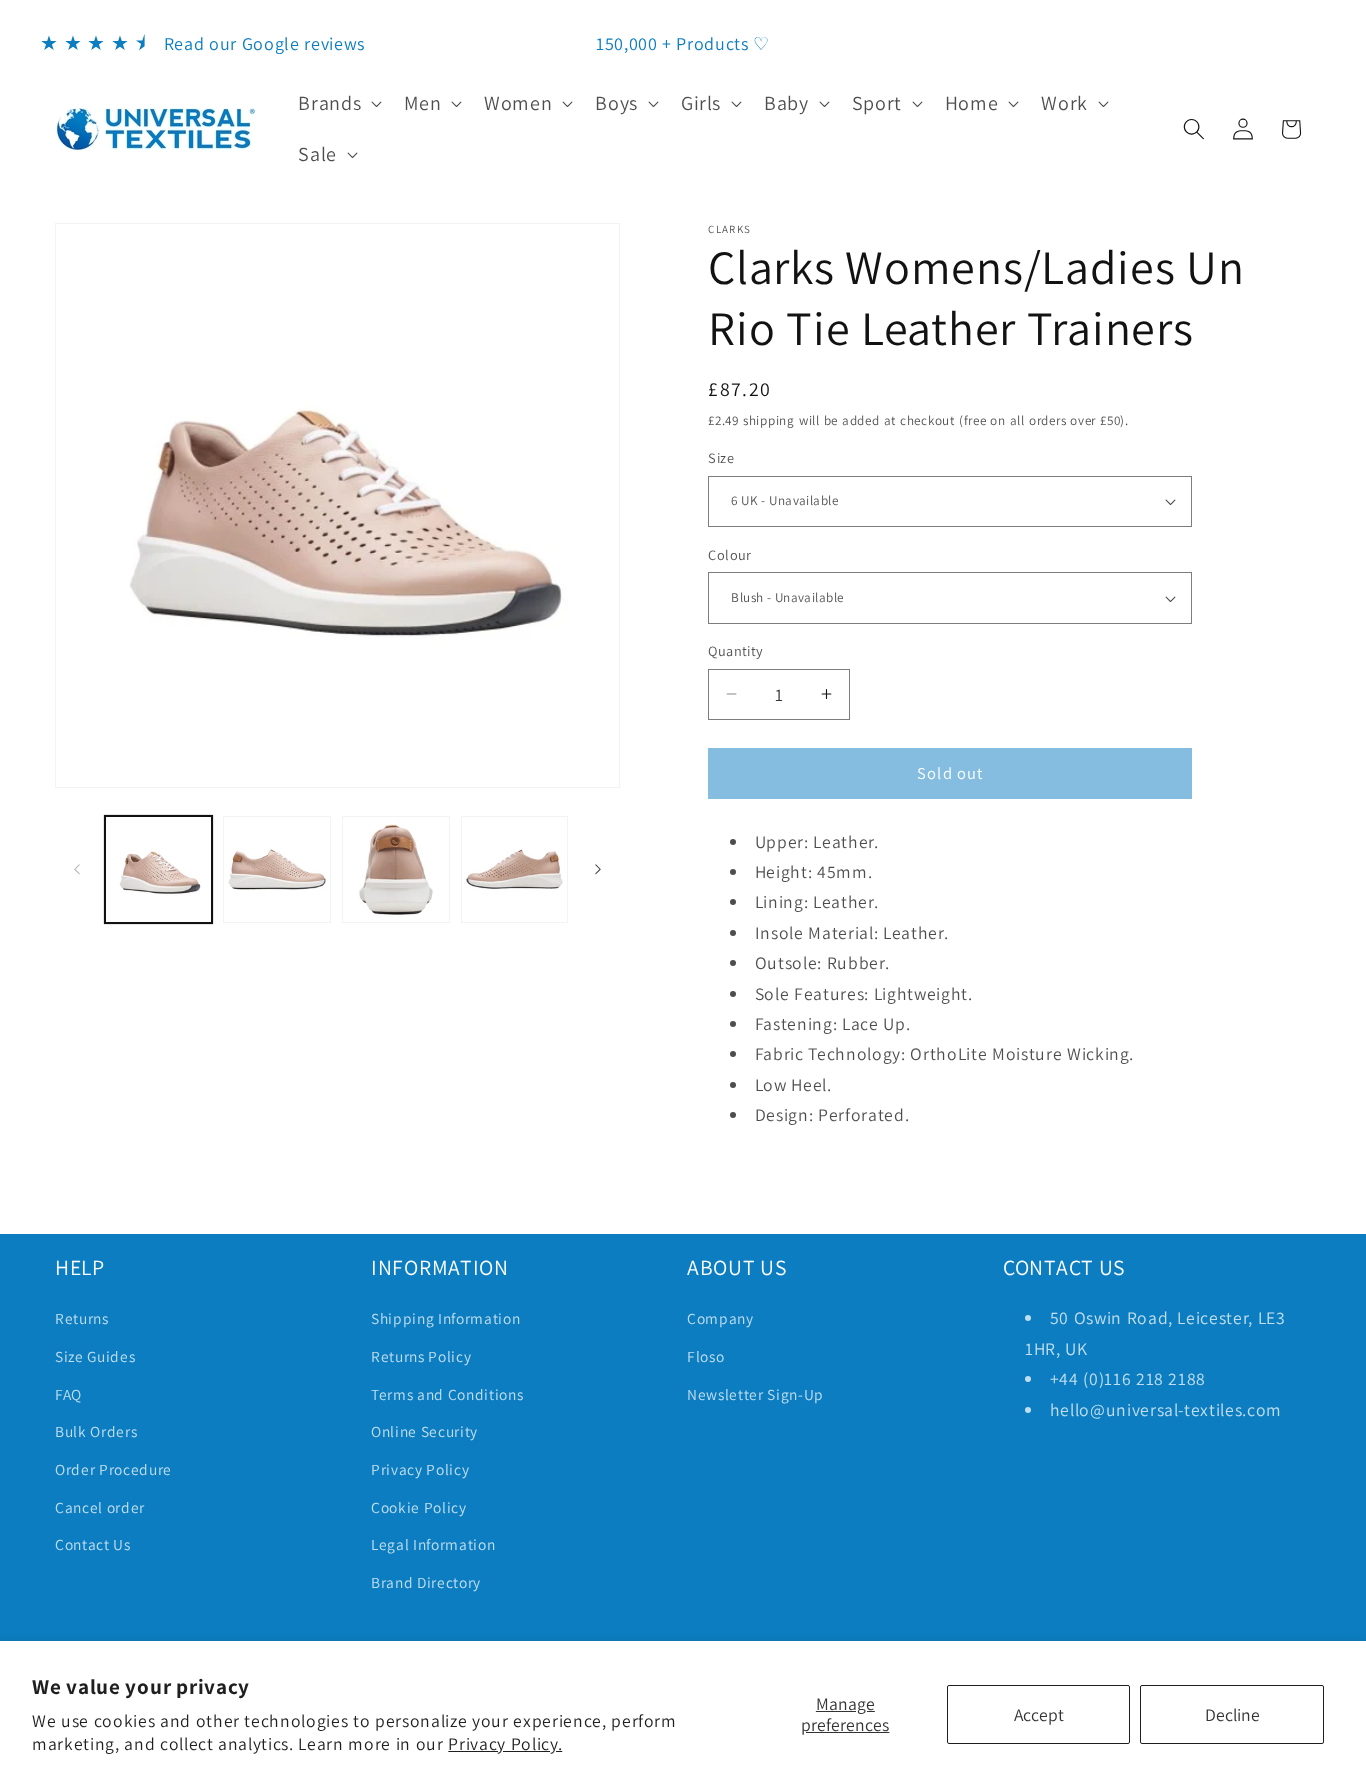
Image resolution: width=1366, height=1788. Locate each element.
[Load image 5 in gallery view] (515, 870)
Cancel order (100, 1507)
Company (720, 1318)
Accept (1039, 1714)
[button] (338, 103)
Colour (730, 554)
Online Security (424, 1431)
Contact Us (93, 1544)
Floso (705, 1356)
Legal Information (433, 1544)
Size (721, 457)
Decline (1232, 1714)
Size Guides (95, 1356)
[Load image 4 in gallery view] (396, 870)
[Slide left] (77, 870)
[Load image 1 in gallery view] (159, 870)
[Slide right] (598, 870)
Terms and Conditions (447, 1394)
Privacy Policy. (505, 1743)
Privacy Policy (420, 1469)
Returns (82, 1318)
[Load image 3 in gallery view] (277, 870)
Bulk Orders (96, 1431)
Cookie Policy (419, 1507)
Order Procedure (113, 1469)
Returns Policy (421, 1356)
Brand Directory (426, 1582)
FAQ (68, 1394)
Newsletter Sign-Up (755, 1394)
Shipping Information (445, 1318)
